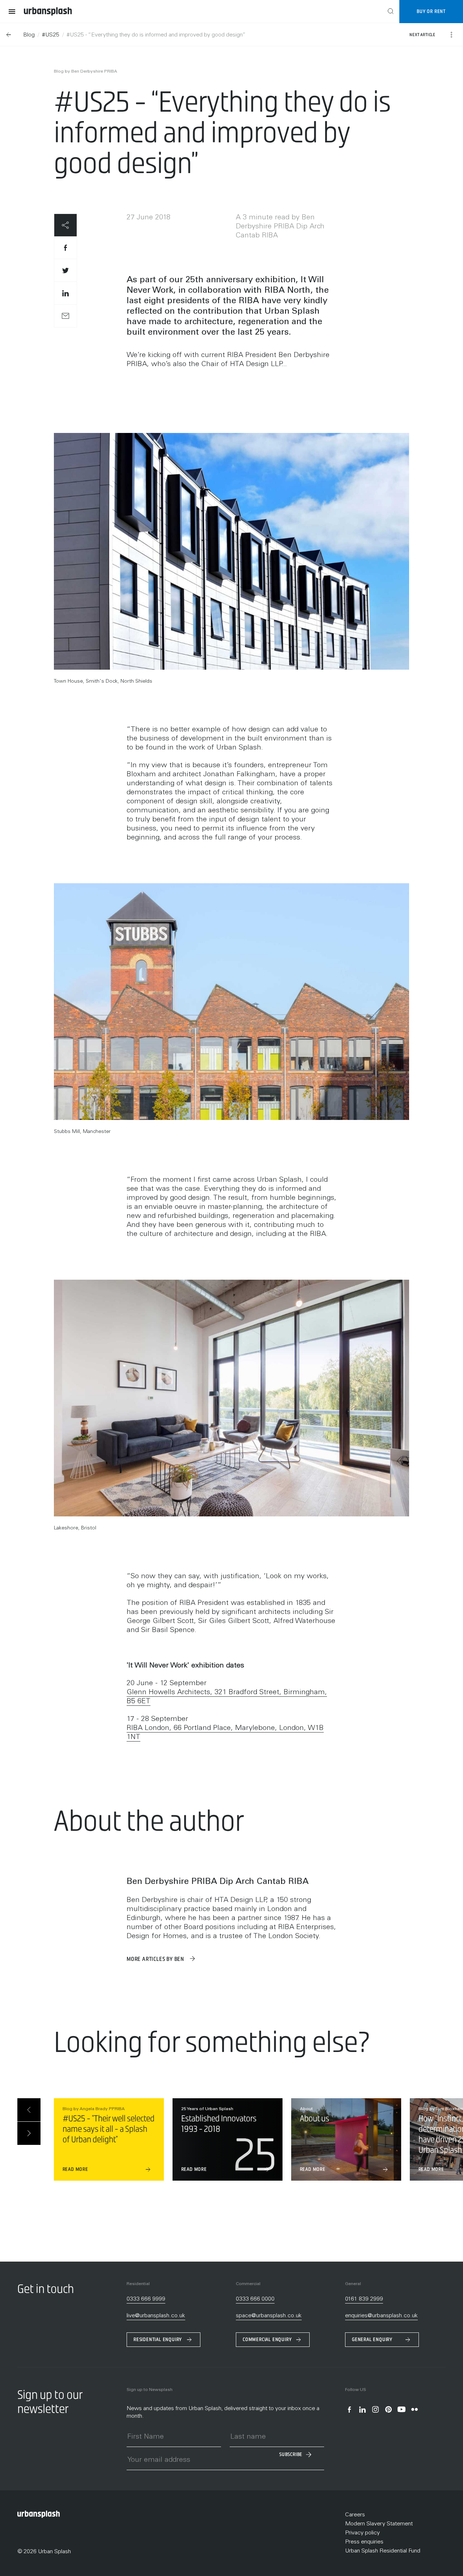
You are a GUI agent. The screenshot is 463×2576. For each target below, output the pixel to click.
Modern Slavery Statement (379, 2524)
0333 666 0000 (255, 2299)
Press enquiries (364, 2542)
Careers (355, 2515)
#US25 (51, 35)
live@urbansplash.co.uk (156, 2316)
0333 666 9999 (146, 2299)
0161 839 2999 (364, 2299)
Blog (29, 35)
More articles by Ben (156, 1959)
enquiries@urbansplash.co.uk (381, 2316)
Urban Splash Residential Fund (383, 2551)
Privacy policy (362, 2533)
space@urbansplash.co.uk (269, 2316)
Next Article (422, 35)
